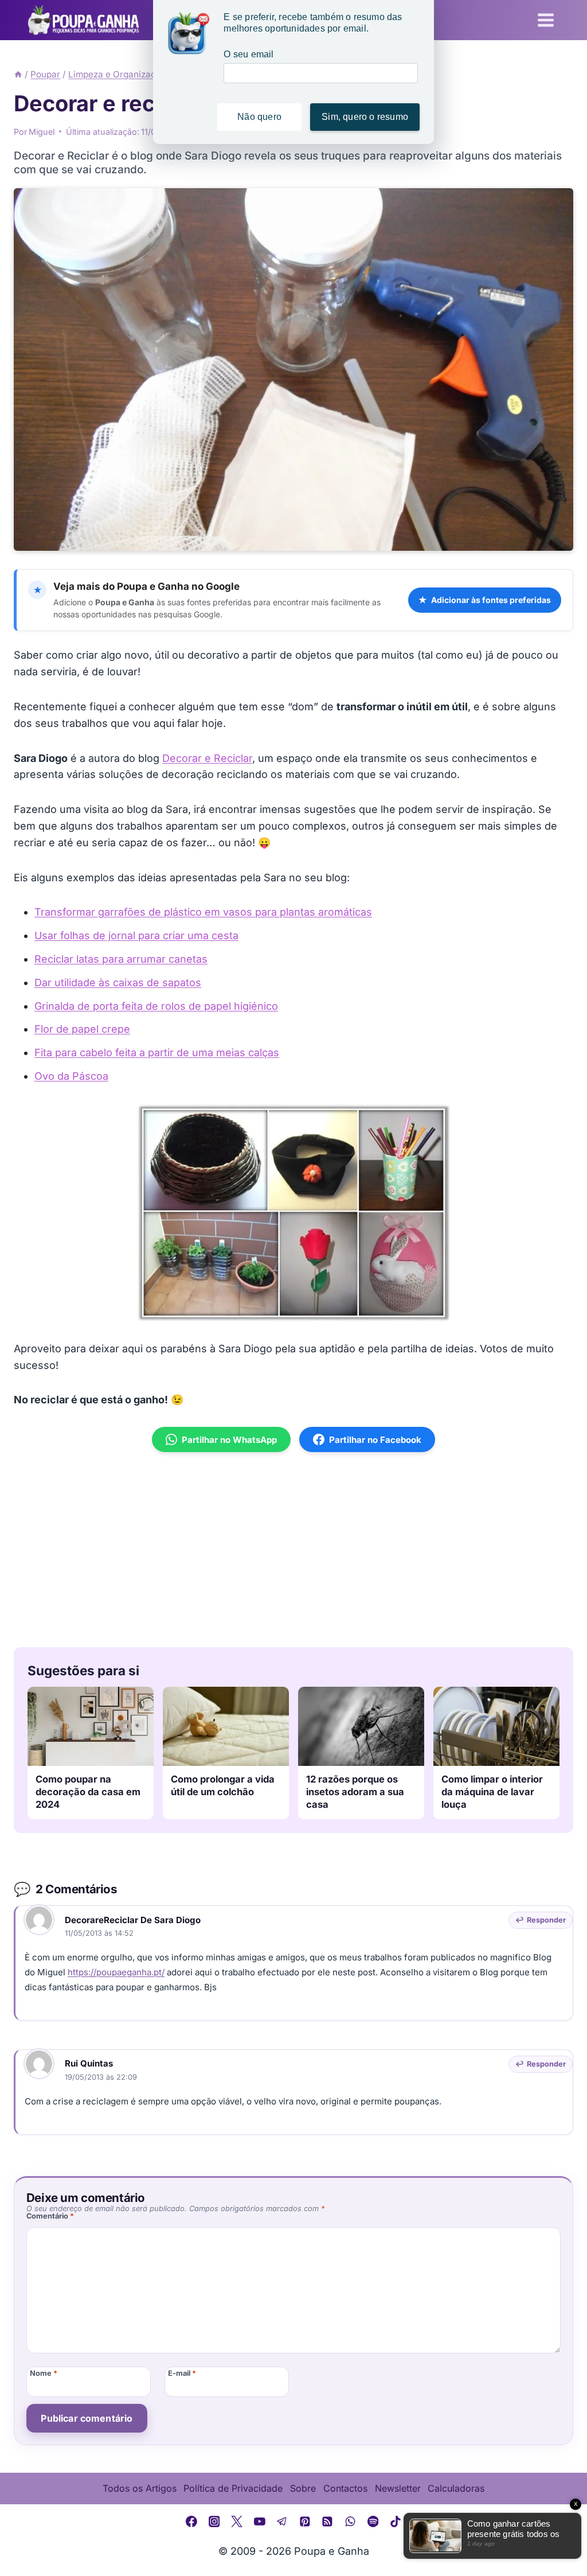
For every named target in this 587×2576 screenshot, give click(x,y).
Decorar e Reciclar (207, 758)
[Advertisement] (293, 1550)
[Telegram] (282, 2521)
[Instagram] (214, 2521)
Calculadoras (456, 2488)
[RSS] (328, 2521)
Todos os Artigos (140, 2488)
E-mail (182, 2373)
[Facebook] (191, 2521)
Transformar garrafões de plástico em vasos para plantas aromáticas (203, 912)
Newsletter (398, 2488)
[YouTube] (260, 2521)
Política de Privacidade (233, 2488)
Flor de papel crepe (82, 1029)
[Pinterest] (305, 2521)
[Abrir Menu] (545, 20)
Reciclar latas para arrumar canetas (121, 959)
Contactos (345, 2488)
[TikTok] (396, 2521)
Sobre (303, 2488)
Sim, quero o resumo (365, 117)
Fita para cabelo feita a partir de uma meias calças (157, 1052)
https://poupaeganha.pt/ (116, 1972)
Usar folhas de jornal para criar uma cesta (136, 935)
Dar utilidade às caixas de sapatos (118, 982)
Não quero (259, 117)
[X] (237, 2521)
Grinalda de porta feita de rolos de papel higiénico (156, 1006)
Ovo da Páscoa (71, 1076)
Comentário (50, 2216)
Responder (546, 1920)
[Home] (18, 74)
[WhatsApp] (350, 2521)
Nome (44, 2373)
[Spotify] (373, 2521)
